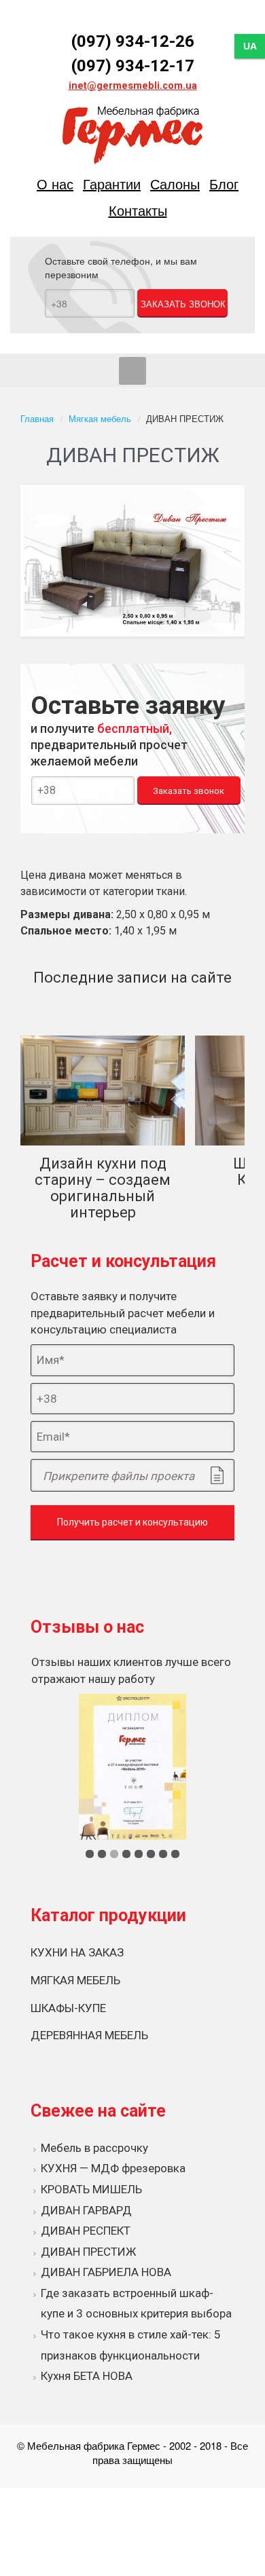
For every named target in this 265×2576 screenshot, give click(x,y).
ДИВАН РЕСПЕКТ (86, 2231)
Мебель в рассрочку (94, 2148)
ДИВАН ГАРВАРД (86, 2210)
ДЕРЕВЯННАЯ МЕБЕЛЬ (89, 2035)
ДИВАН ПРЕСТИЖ (88, 2252)
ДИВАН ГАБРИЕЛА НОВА (106, 2272)
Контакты (138, 210)
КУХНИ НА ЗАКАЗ (77, 1952)
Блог (224, 184)
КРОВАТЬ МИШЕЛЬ (91, 2189)
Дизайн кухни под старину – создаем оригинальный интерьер (103, 1188)
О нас (55, 184)
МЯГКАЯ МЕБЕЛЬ (75, 1980)
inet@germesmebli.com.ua (133, 86)
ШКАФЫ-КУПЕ (68, 2008)
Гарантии (112, 184)
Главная (37, 418)
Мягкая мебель (100, 418)
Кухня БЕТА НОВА (87, 2376)
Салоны (175, 184)
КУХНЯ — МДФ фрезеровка (113, 2168)
